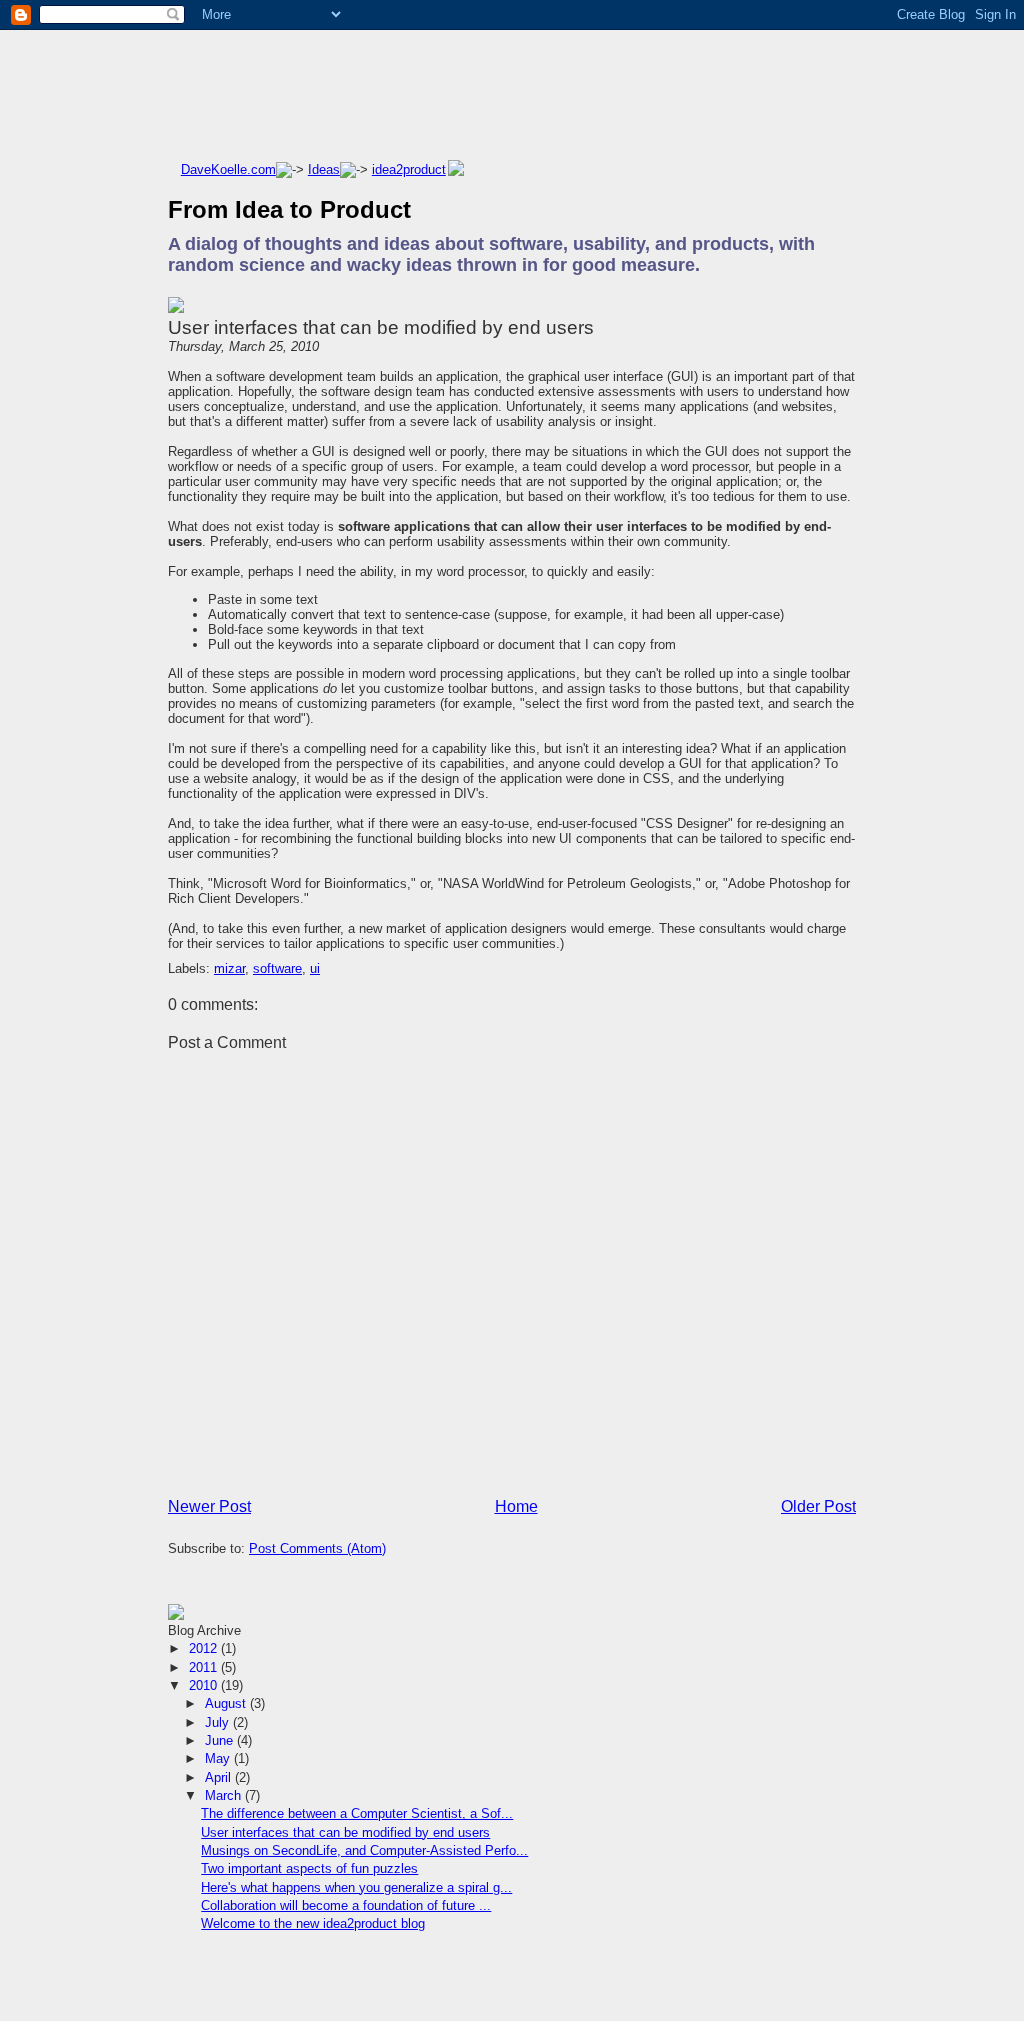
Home (516, 1506)
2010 (205, 1685)
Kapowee (831, 1963)
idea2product (409, 169)
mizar (229, 968)
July (219, 1722)
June (221, 1740)
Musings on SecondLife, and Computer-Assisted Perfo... (364, 1850)
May (219, 1758)
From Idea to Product (289, 209)
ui (315, 968)
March (225, 1795)
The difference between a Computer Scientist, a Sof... (357, 1813)
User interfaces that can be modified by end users (381, 327)
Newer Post (209, 1506)
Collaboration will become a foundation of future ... (346, 1905)
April (220, 1777)
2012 (205, 1648)
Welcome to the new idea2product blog (313, 1923)
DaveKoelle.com (228, 169)
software (277, 968)
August (227, 1703)
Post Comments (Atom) (317, 1548)
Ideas (324, 169)
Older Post (818, 1506)
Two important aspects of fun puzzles (309, 1868)
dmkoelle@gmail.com (679, 1948)
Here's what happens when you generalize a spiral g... (356, 1887)
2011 (205, 1667)
